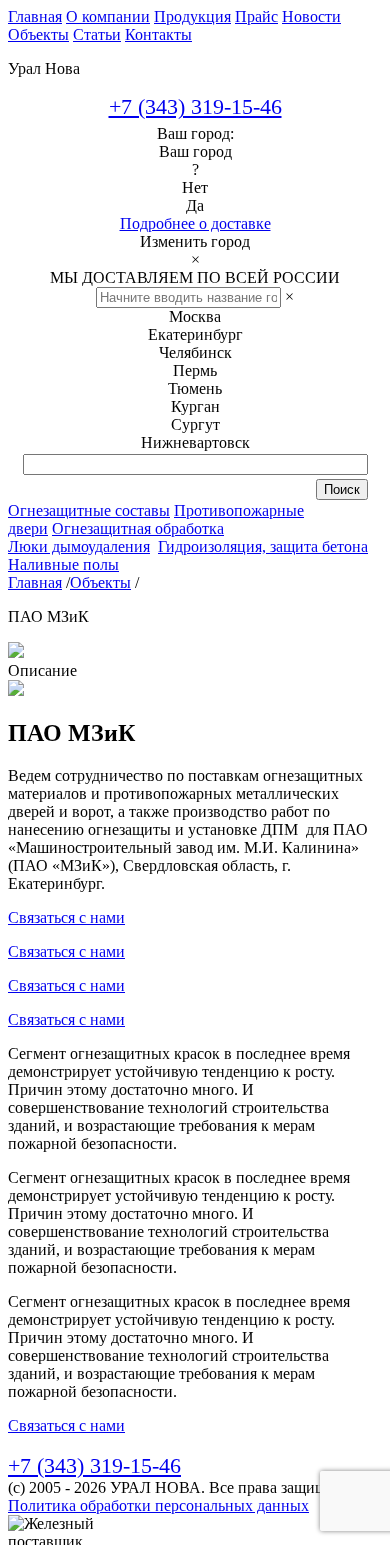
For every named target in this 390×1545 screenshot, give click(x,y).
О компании (108, 16)
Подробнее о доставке (195, 223)
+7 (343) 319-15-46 (195, 106)
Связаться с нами (66, 917)
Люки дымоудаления (79, 546)
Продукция (192, 16)
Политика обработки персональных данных (158, 1505)
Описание (42, 670)
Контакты (158, 34)
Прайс (256, 16)
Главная (35, 16)
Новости (311, 16)
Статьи (97, 34)
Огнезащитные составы (89, 510)
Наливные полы (63, 564)
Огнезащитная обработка (138, 528)
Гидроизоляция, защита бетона (263, 546)
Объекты (38, 34)
